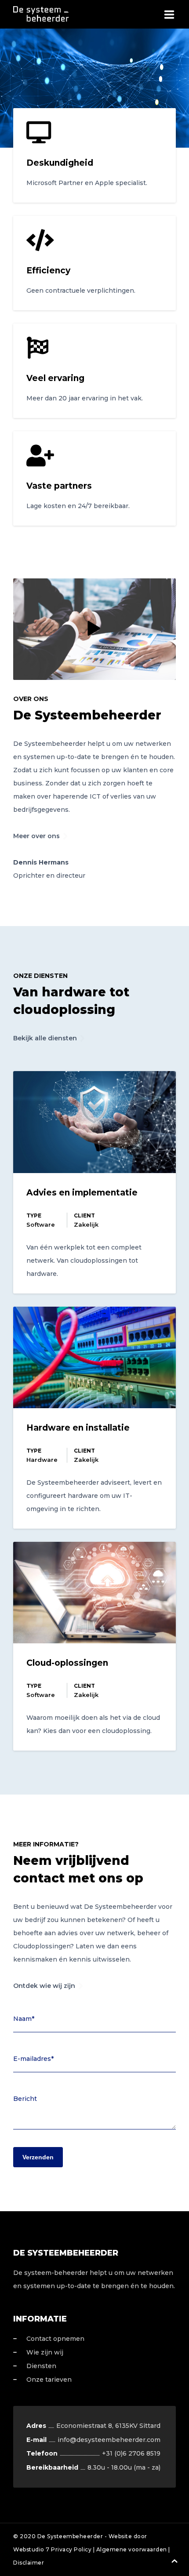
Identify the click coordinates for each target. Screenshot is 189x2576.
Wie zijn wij (45, 2352)
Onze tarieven (49, 2380)
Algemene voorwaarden (132, 2549)
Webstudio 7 (31, 2549)
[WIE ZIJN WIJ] (94, 629)
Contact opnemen (55, 2339)
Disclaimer (29, 2563)
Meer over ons (36, 836)
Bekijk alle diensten (45, 1038)
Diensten (41, 2366)
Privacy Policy (71, 2549)
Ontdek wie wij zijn (44, 1986)
